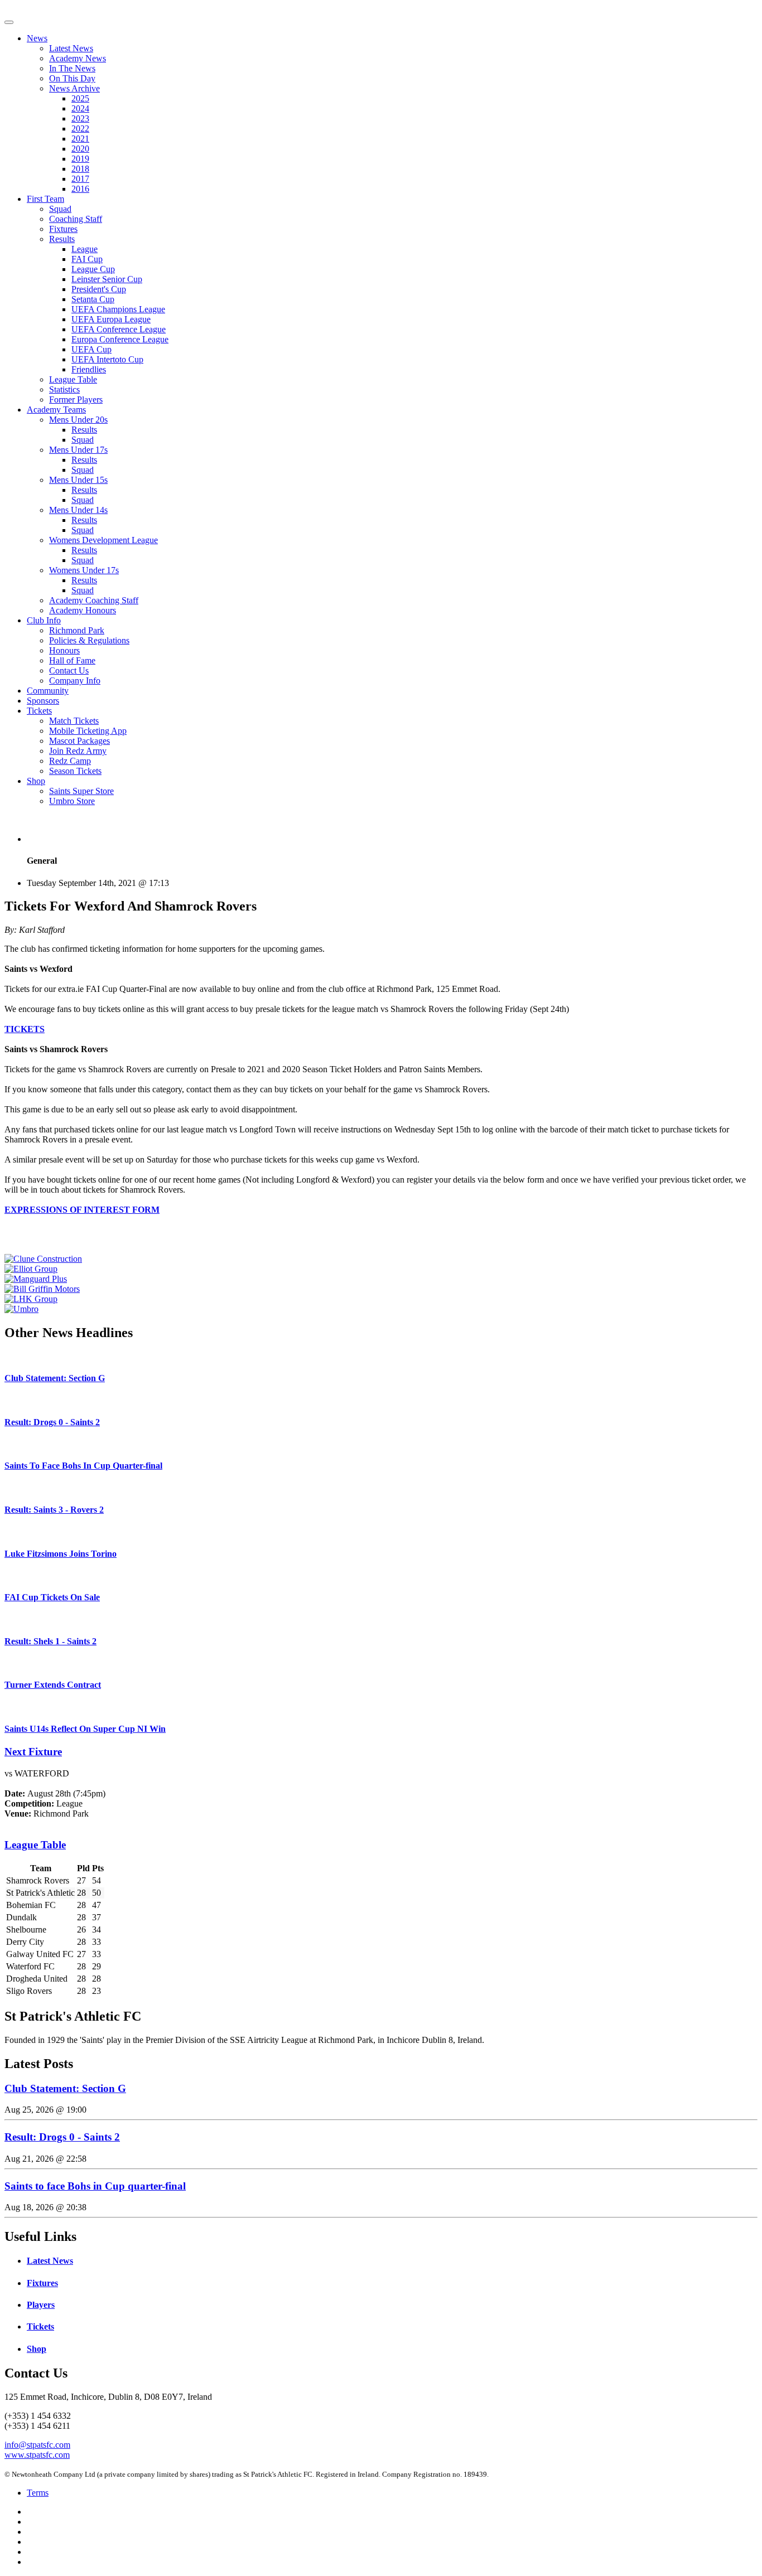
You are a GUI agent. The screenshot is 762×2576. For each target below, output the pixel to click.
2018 (80, 169)
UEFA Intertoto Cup (107, 359)
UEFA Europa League (111, 319)
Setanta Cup (93, 299)
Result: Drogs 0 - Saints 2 (52, 1422)
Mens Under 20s (78, 420)
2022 (80, 129)
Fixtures (63, 229)
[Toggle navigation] (9, 22)
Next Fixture (33, 1752)
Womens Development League (103, 540)
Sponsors (43, 701)
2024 (80, 108)
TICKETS (25, 1029)
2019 (80, 159)
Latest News (71, 48)
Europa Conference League (120, 339)
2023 (80, 118)
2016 (80, 189)
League (85, 249)
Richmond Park (77, 630)
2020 (80, 149)
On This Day (72, 78)
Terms (38, 2493)
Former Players (76, 400)
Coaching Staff (76, 219)
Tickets (39, 711)
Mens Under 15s (78, 480)
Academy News (78, 58)
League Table (73, 379)
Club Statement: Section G (55, 1378)
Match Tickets (74, 721)
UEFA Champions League (118, 309)
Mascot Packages (79, 741)
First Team (45, 199)
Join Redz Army (78, 751)
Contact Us (69, 670)
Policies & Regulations (89, 640)
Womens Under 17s (84, 570)
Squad (60, 209)
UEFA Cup (91, 349)
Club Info (44, 620)
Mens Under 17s (78, 450)
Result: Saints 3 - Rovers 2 (54, 1510)
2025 (80, 98)
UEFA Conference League (119, 329)
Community (48, 691)
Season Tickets (75, 771)
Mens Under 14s (78, 510)
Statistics (64, 389)
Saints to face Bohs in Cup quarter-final (95, 2186)
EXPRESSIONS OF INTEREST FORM (82, 1210)
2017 (80, 179)
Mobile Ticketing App (88, 731)
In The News (72, 68)
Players (41, 2305)
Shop (36, 781)
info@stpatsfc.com (37, 2445)
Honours (64, 650)
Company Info (75, 681)
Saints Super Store (81, 791)
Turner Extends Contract (53, 1685)
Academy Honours (83, 610)
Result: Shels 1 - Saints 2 (50, 1641)
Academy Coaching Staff (94, 600)
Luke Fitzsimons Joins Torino (61, 1554)
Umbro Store (72, 801)
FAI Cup (87, 259)
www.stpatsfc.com (37, 2455)
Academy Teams (56, 410)
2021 (80, 139)
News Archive (74, 88)
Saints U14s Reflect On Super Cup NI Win (85, 1729)
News (37, 38)
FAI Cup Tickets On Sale (52, 1597)
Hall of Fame (72, 660)
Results (62, 239)
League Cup (93, 269)
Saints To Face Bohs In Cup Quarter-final (83, 1466)
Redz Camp (70, 761)
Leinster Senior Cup (107, 279)
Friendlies (89, 369)
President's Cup (99, 289)
